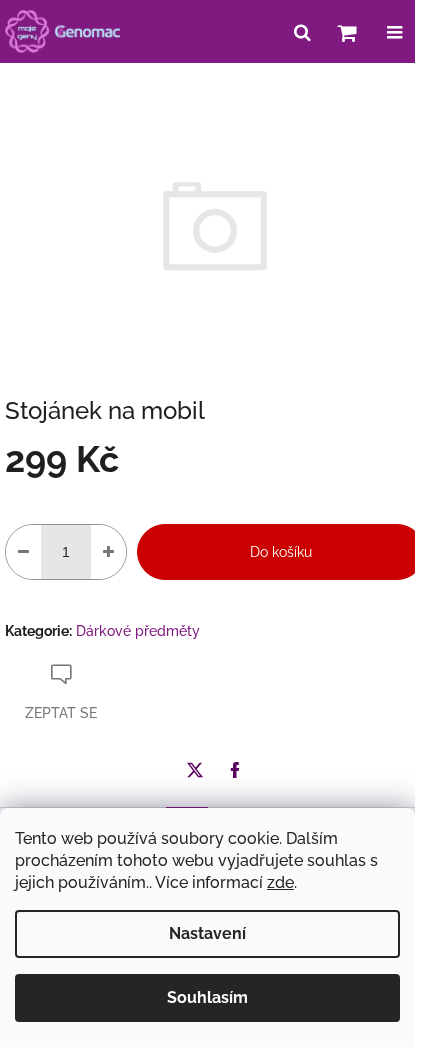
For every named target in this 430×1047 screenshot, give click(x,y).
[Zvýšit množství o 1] (108, 552)
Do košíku (281, 552)
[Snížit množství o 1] (23, 552)
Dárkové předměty (138, 631)
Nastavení (207, 933)
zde (280, 882)
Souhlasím (207, 997)
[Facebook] (235, 770)
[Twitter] (195, 770)
